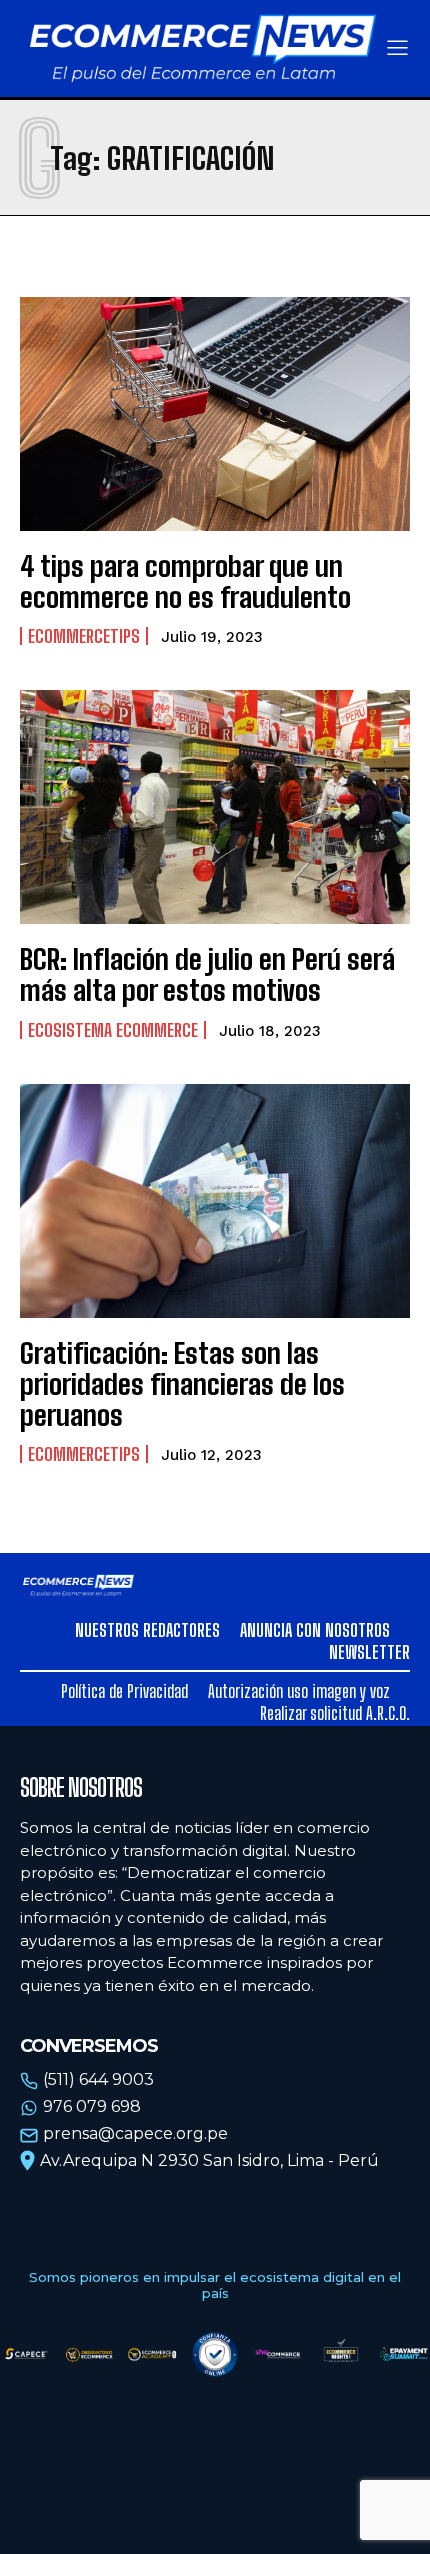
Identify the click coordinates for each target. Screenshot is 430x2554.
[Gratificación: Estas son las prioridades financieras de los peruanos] (215, 1201)
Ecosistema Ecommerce (113, 1030)
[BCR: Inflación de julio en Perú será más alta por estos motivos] (215, 807)
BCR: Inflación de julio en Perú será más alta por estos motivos (207, 974)
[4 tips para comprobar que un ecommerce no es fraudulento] (215, 414)
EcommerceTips (84, 636)
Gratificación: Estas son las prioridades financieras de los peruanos (182, 1384)
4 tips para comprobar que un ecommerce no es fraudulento (185, 581)
